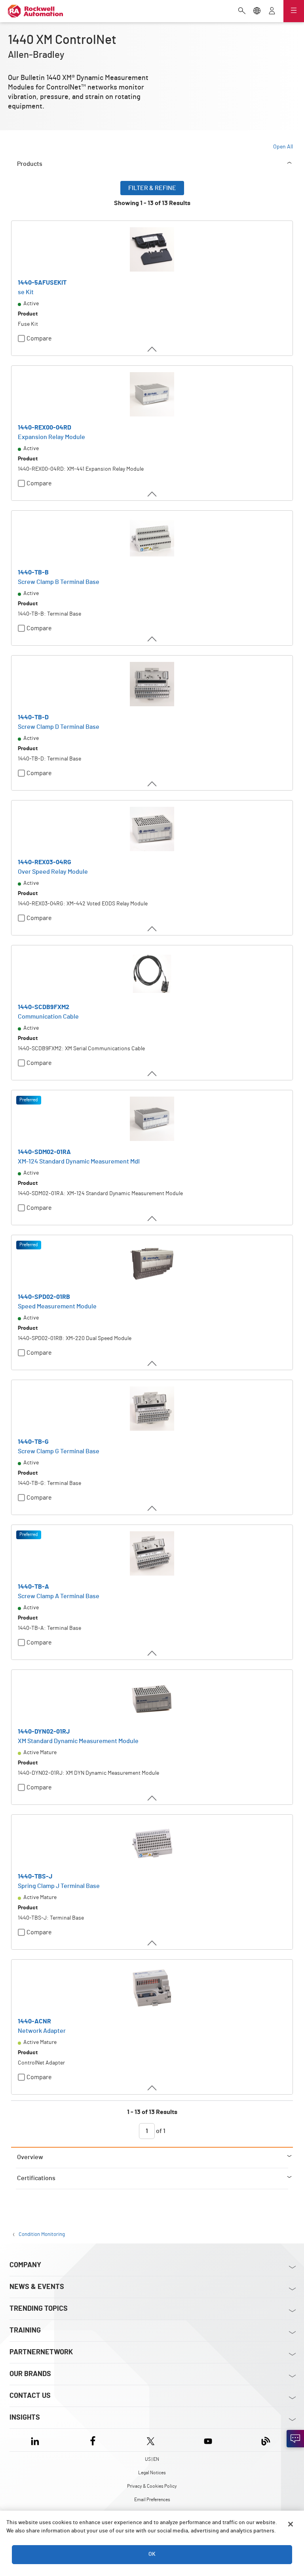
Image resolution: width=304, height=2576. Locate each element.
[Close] (291, 2524)
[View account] (272, 11)
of (160, 2131)
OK (152, 2554)
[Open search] (242, 11)
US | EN (152, 2459)
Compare (39, 338)
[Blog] (266, 2440)
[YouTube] (208, 2440)
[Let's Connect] (295, 2439)
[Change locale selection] (257, 11)
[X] (151, 2440)
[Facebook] (93, 2440)
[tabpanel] (152, 1164)
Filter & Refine (152, 188)
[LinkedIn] (37, 2440)
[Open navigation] (294, 11)
